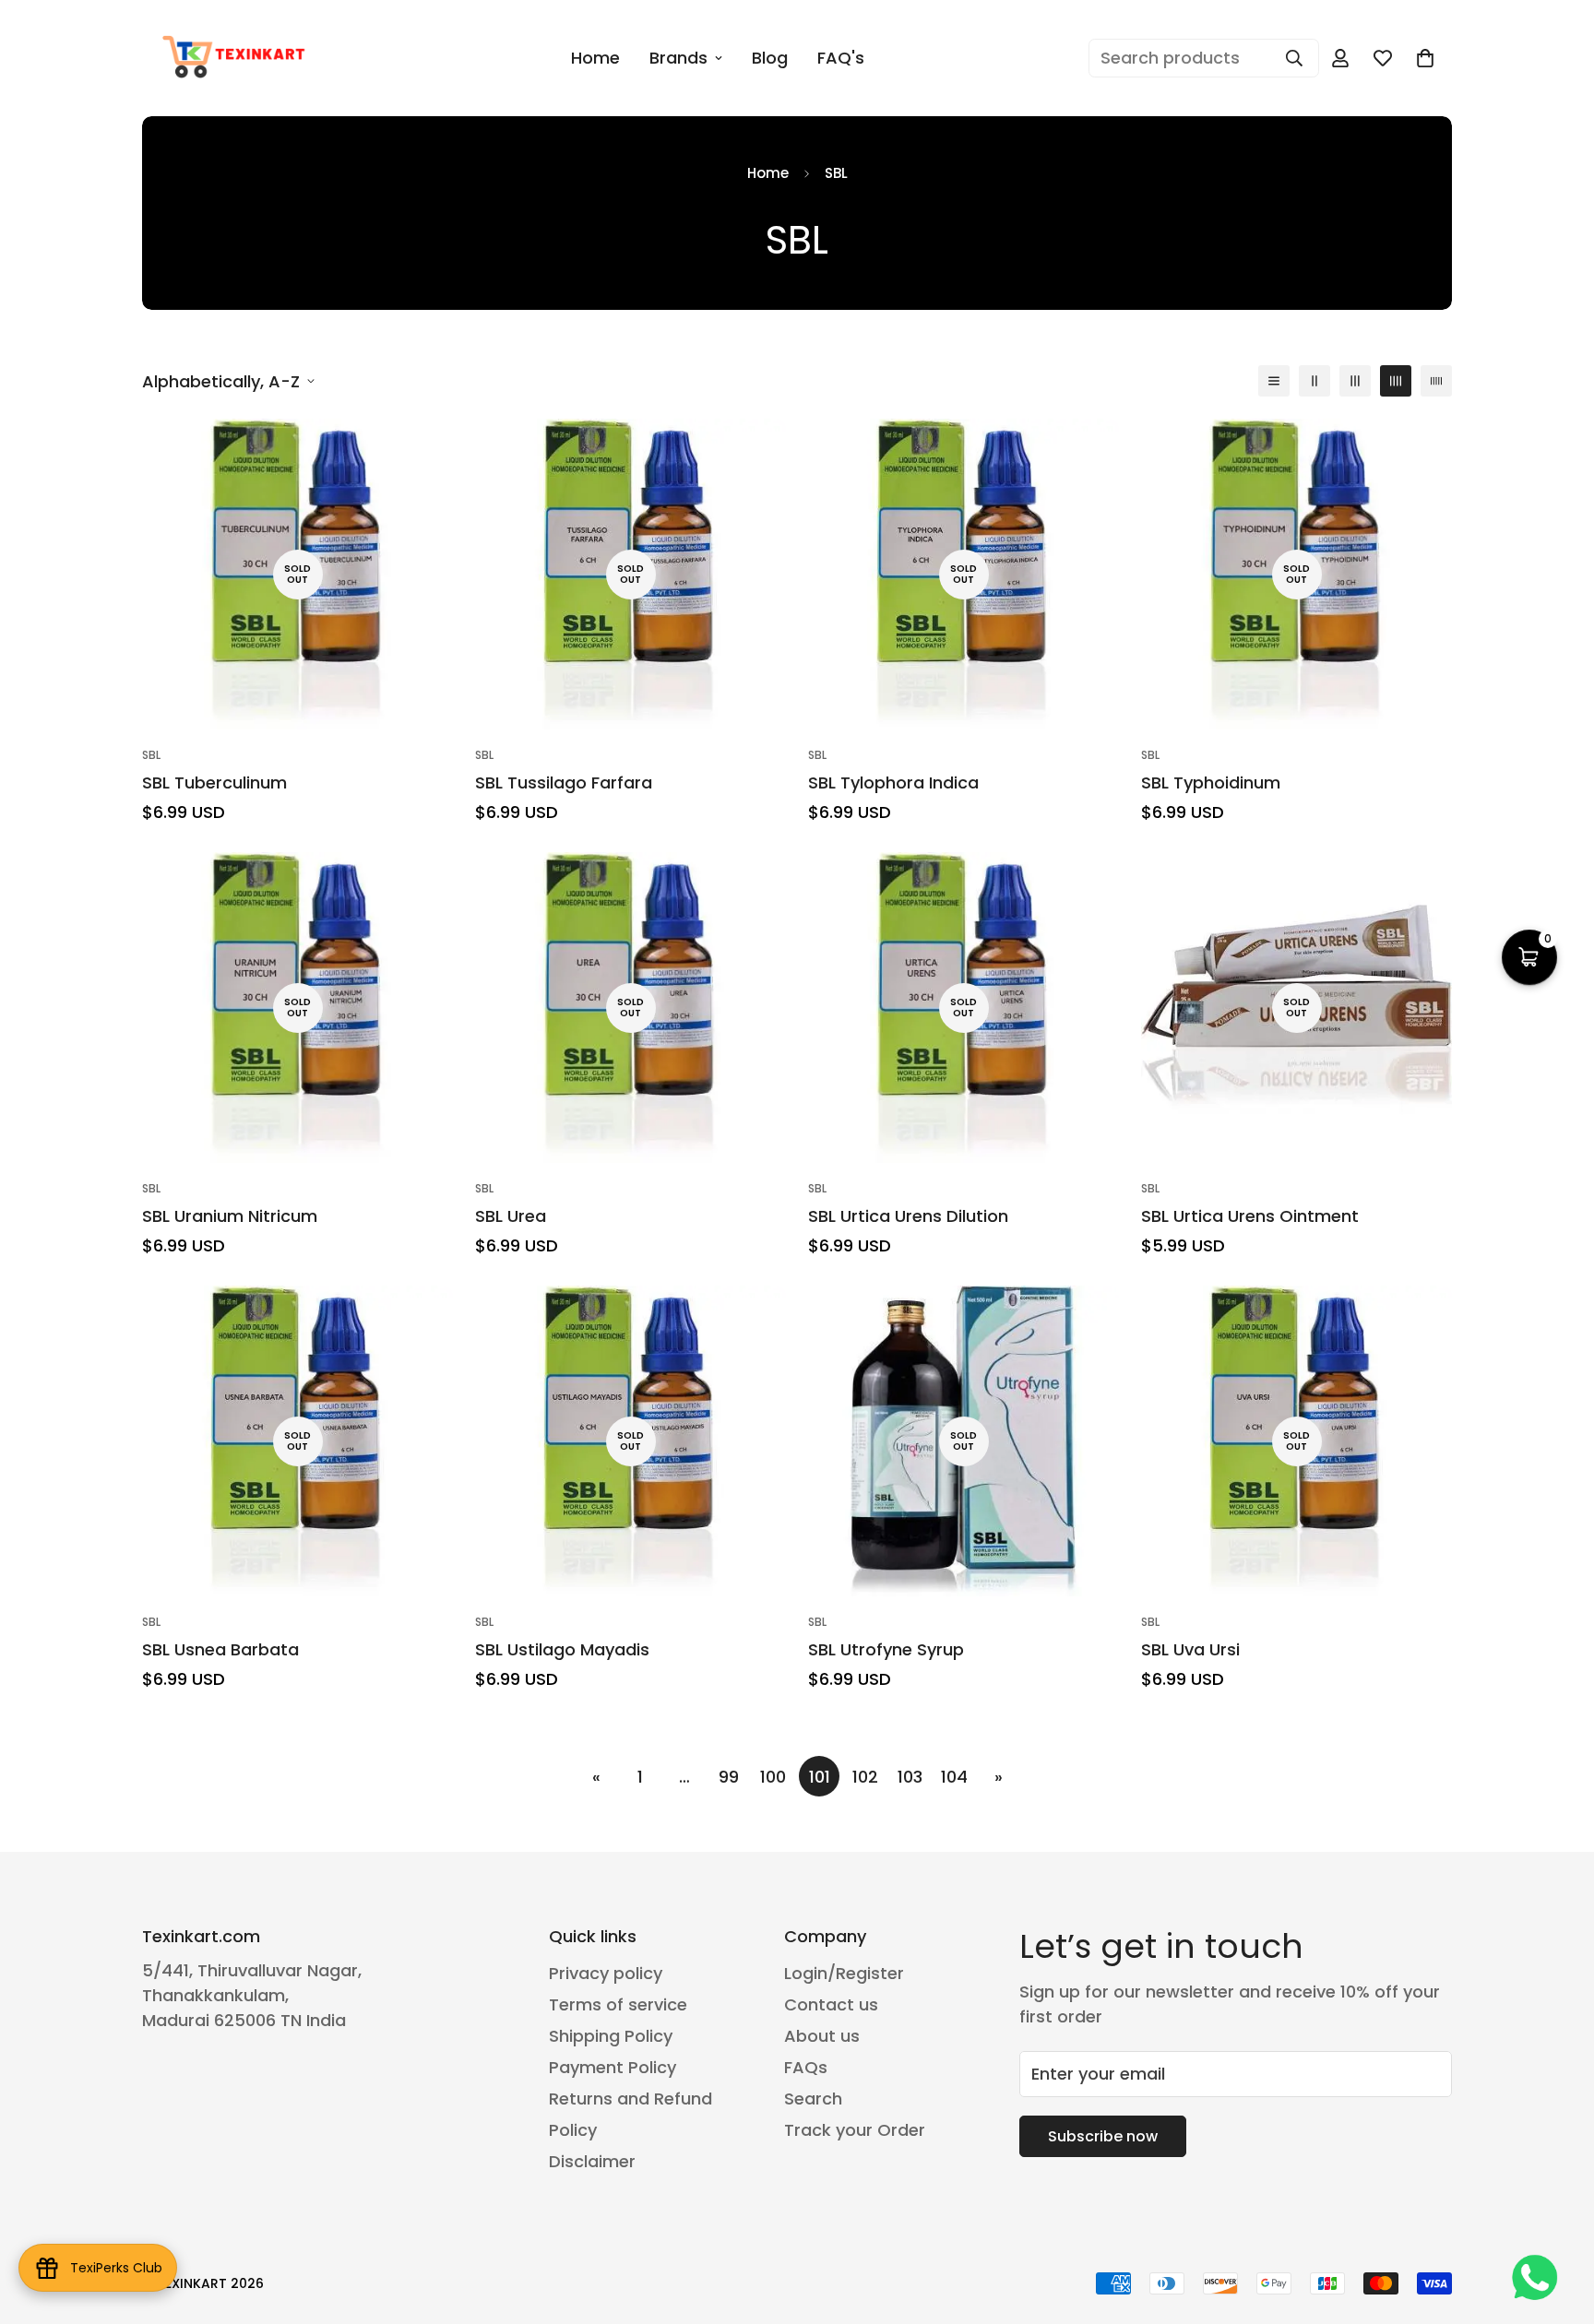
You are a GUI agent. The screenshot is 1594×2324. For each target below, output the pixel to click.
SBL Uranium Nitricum (230, 1216)
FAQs (806, 2067)
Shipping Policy (611, 2036)
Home (595, 58)
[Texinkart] (237, 58)
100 (773, 1777)
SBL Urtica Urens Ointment (1250, 1216)
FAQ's (841, 58)
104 (954, 1777)
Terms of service (618, 2004)
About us (822, 2036)
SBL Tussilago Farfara (564, 783)
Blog (770, 58)
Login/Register (844, 1973)
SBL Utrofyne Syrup (886, 1649)
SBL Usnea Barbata (220, 1649)
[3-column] (1355, 381)
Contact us (831, 2004)
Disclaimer (592, 2161)
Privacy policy (606, 1973)
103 (910, 1777)
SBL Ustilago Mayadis (562, 1649)
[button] (1425, 58)
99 (729, 1777)
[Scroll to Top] (1558, 2223)
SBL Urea (511, 1216)
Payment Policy (613, 2067)
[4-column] (1396, 381)
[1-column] (1274, 381)
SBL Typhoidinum (1211, 783)
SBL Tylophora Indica (893, 783)
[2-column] (1314, 381)
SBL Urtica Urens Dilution (908, 1216)
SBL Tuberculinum (214, 783)
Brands (678, 58)
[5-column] (1436, 381)
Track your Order (855, 2130)
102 (865, 1777)
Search (813, 2099)
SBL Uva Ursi (1190, 1649)
